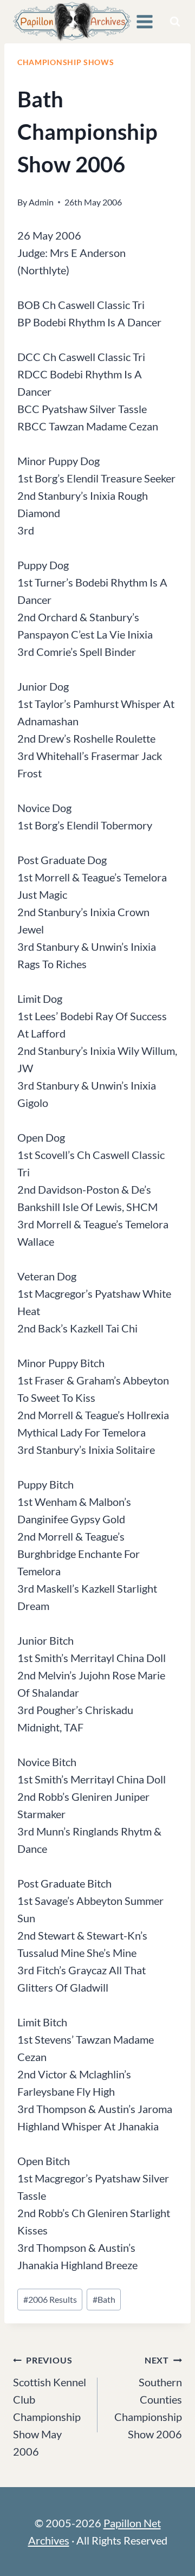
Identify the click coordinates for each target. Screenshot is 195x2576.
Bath (104, 2299)
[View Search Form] (175, 22)
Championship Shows (66, 62)
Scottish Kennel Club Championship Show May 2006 (50, 2406)
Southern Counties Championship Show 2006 (148, 2398)
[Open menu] (145, 21)
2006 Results (50, 2299)
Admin (41, 202)
